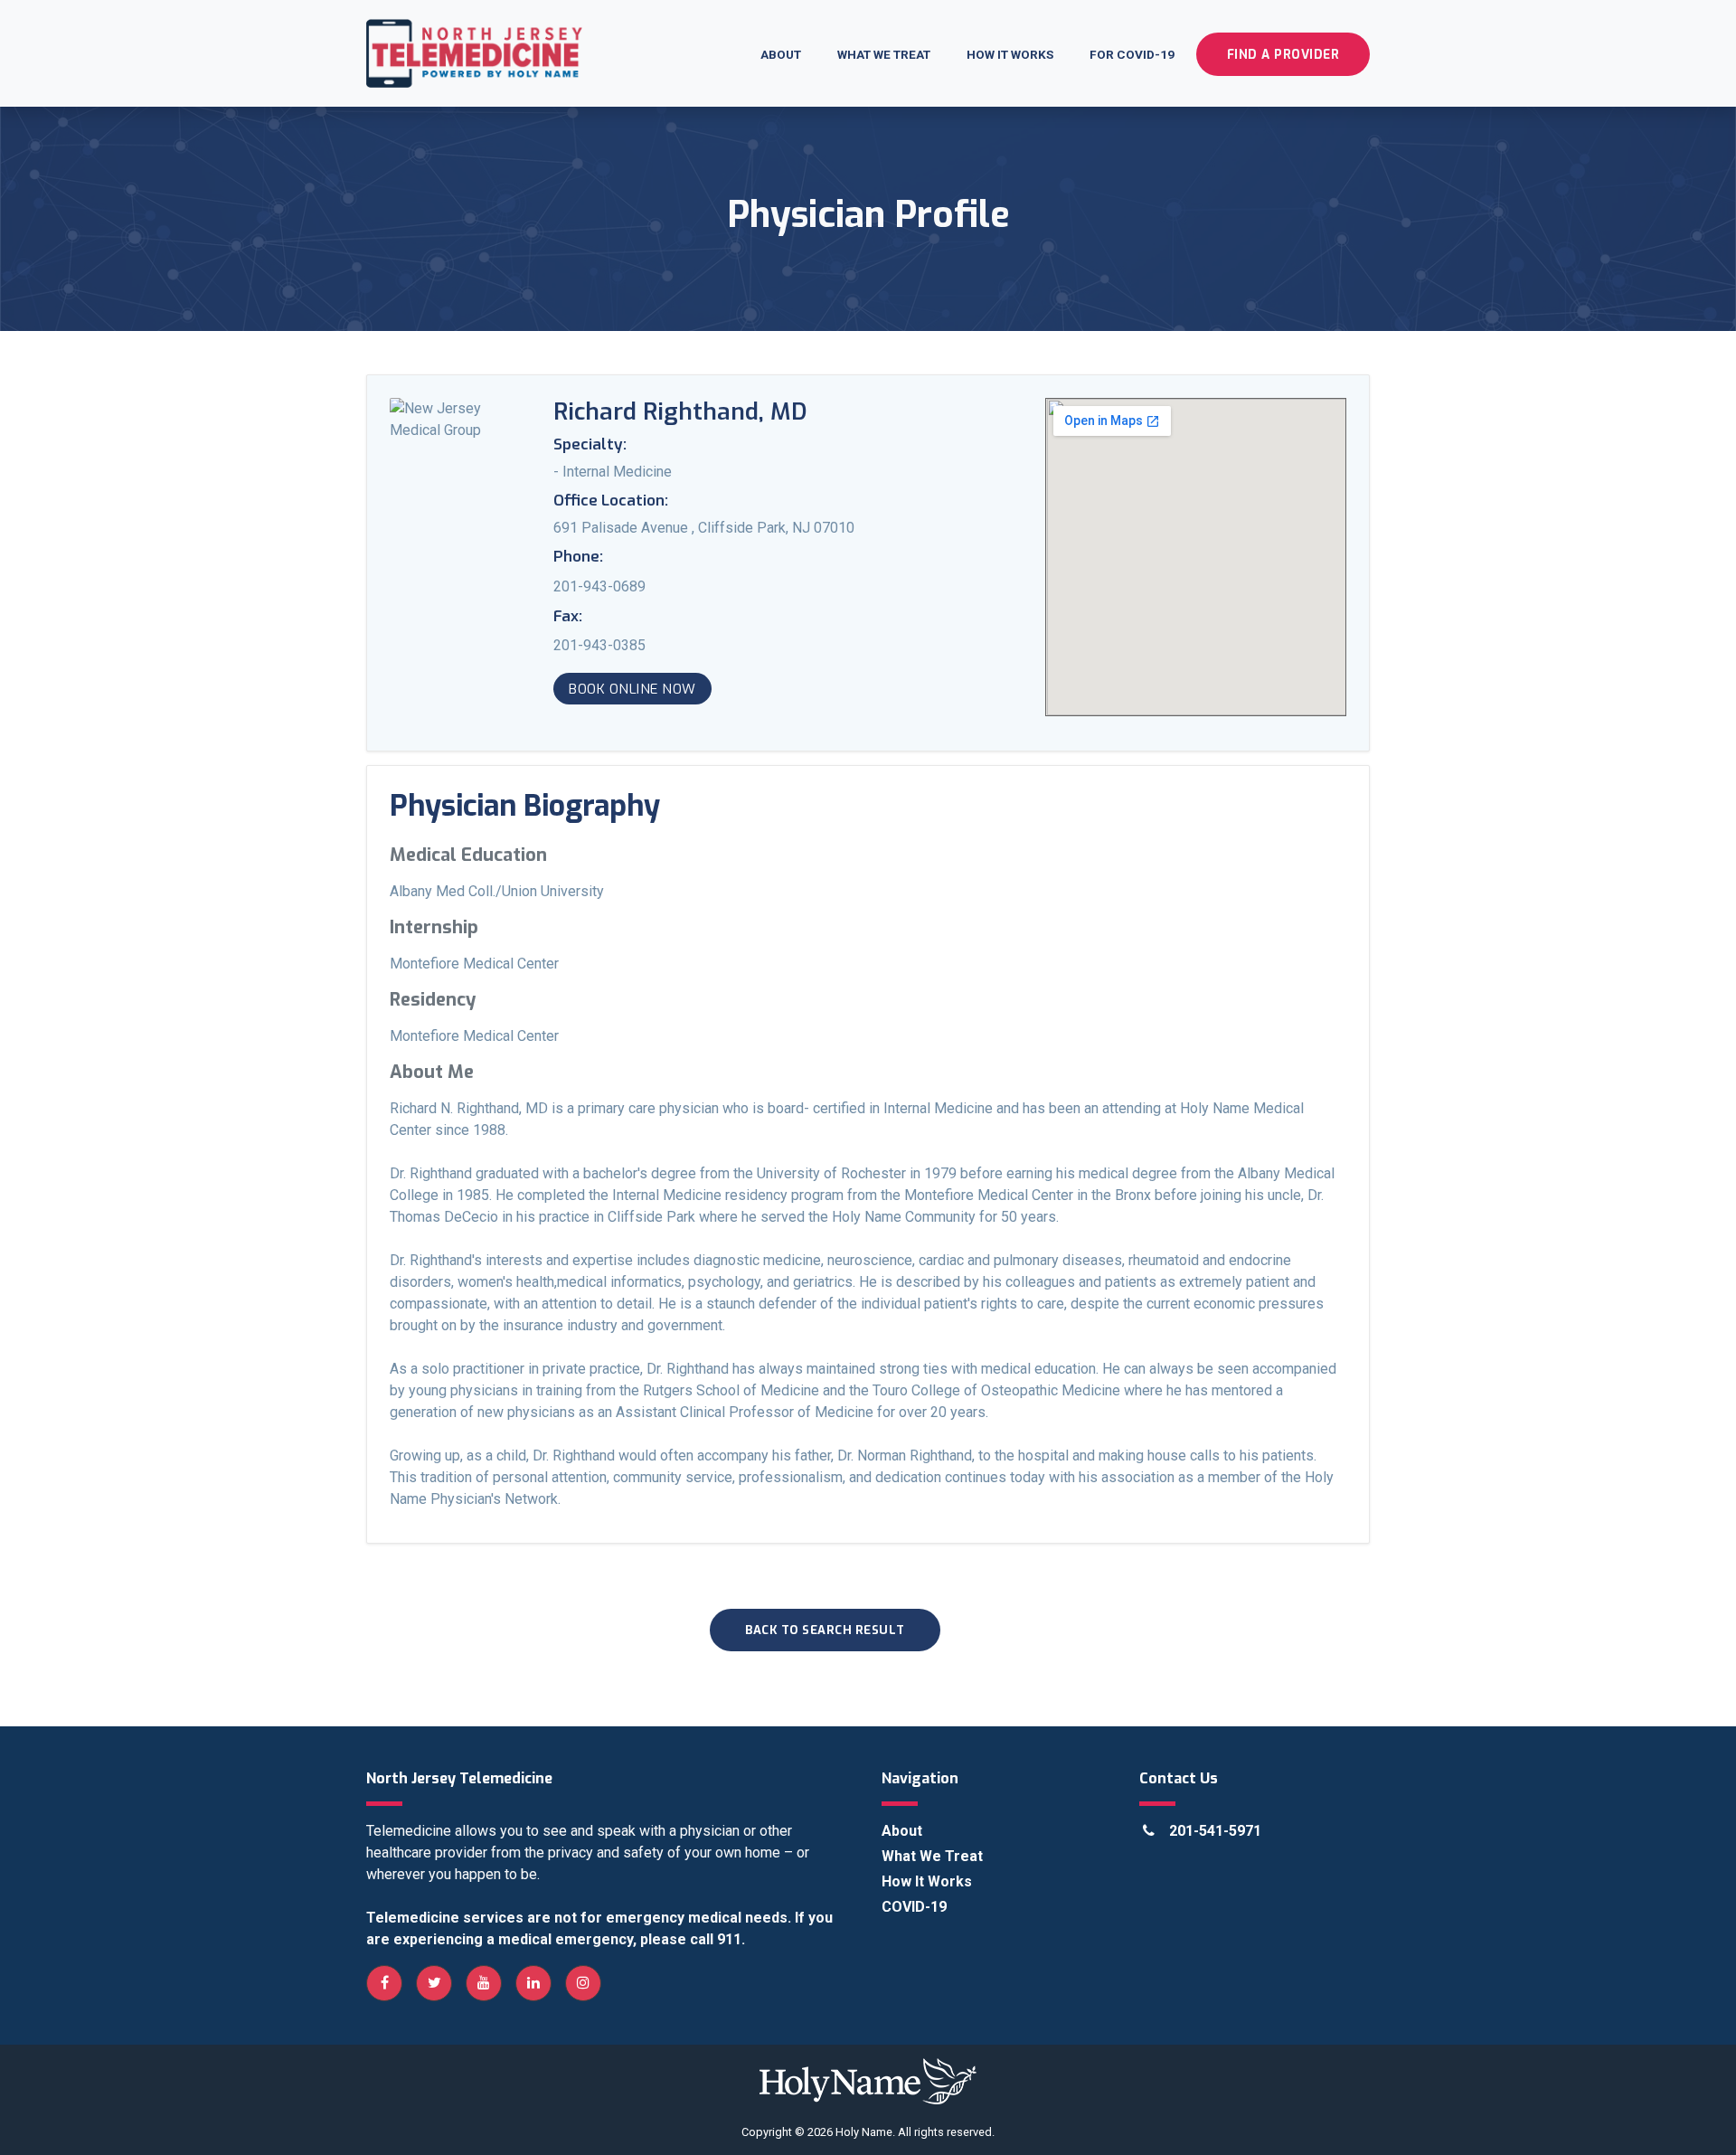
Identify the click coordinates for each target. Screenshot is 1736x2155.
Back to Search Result (825, 1630)
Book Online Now (632, 689)
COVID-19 (914, 1907)
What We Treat (884, 54)
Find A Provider (1283, 54)
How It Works (1010, 54)
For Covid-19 (1132, 54)
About (781, 54)
